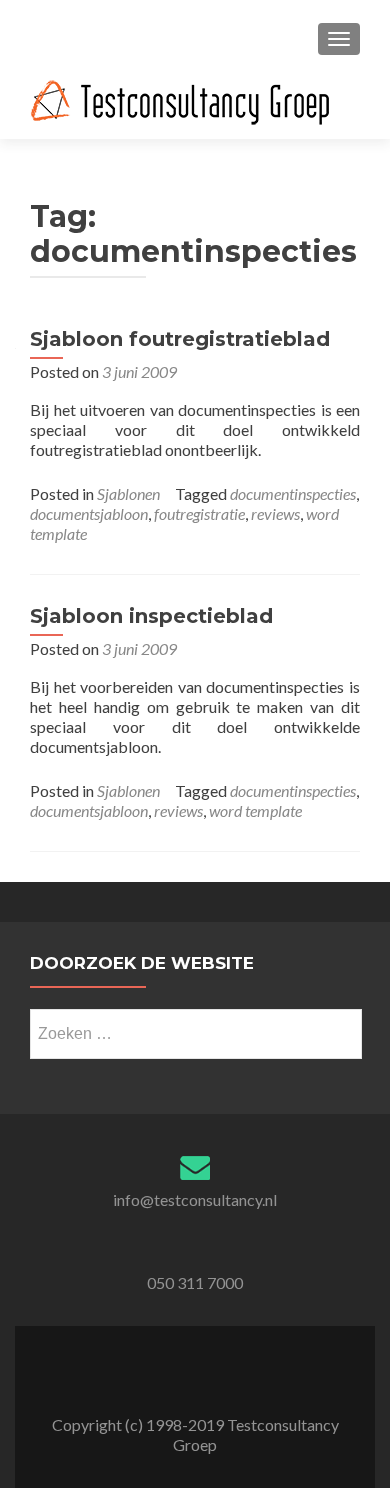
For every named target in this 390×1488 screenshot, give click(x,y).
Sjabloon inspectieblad (151, 616)
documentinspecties (293, 493)
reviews (275, 513)
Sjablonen (128, 493)
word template (255, 810)
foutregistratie (199, 513)
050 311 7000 (195, 1282)
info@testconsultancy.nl (195, 1199)
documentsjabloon (89, 513)
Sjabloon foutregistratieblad (180, 339)
